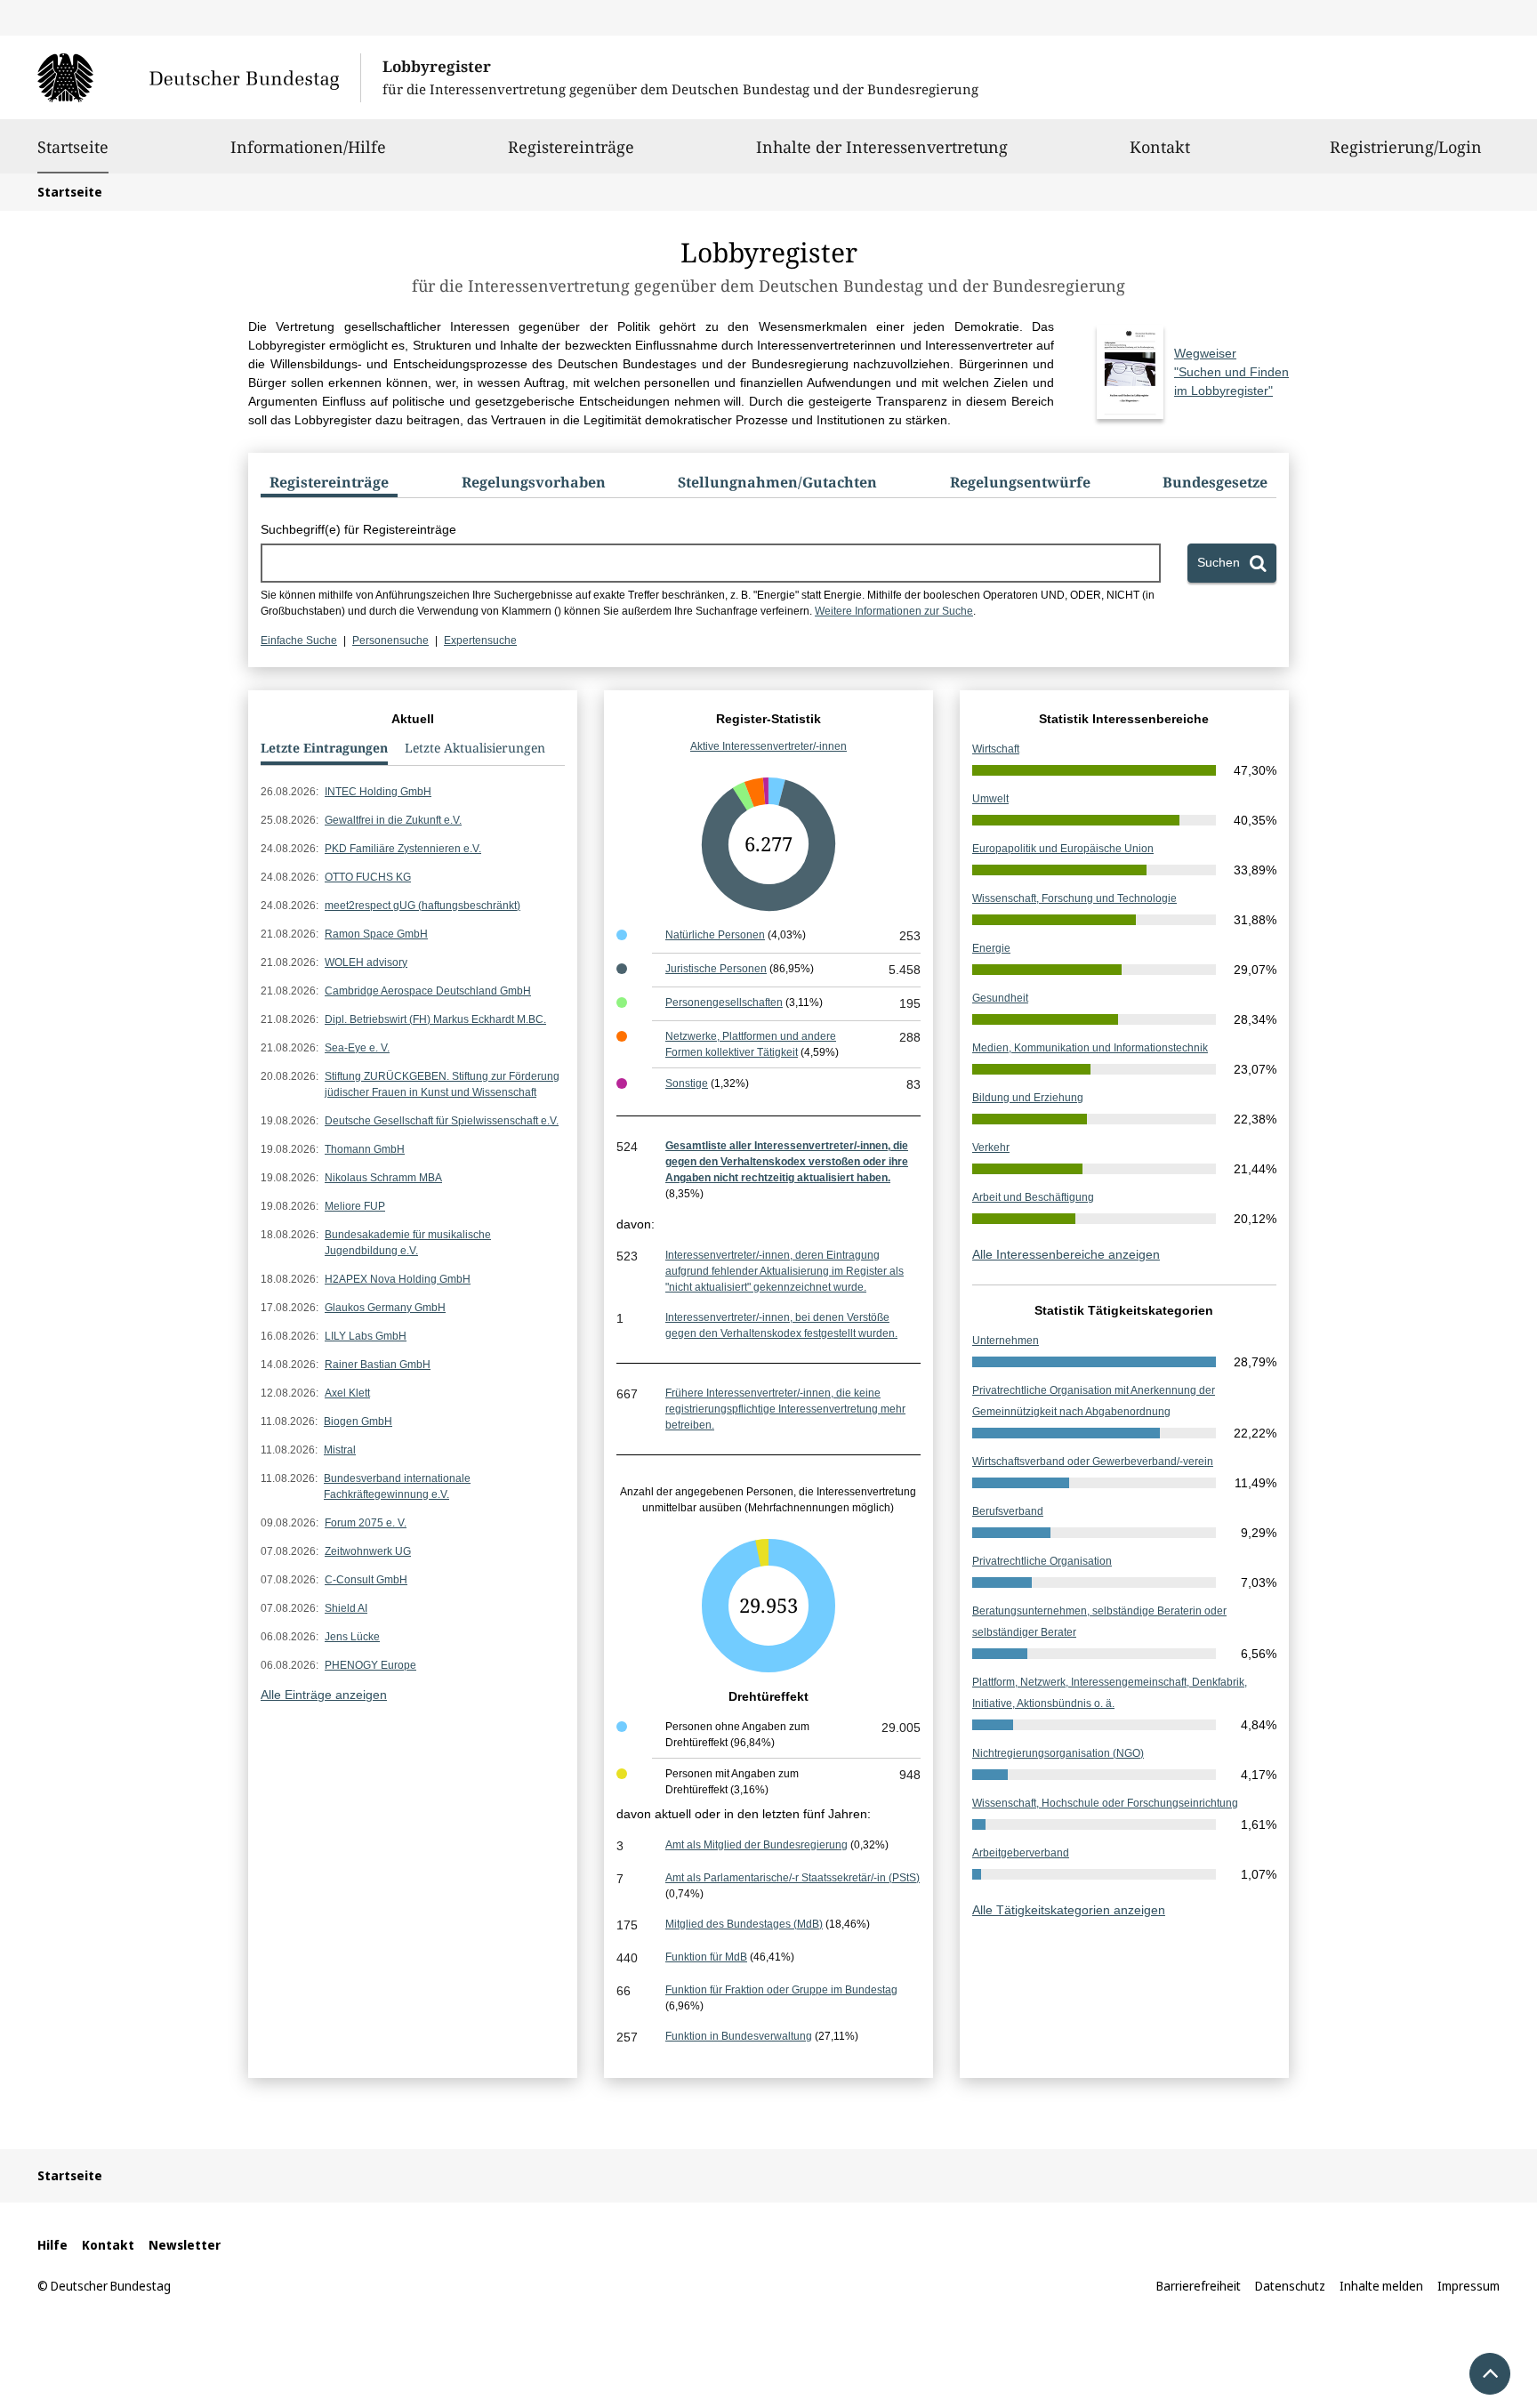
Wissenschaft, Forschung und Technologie (1074, 898)
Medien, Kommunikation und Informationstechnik (1090, 1048)
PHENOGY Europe (370, 1665)
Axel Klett (347, 1393)
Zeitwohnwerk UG (368, 1551)
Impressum (1469, 2286)
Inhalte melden (1381, 2286)
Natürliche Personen (715, 935)
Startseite (73, 146)
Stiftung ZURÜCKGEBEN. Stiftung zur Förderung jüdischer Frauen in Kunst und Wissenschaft (442, 1084)
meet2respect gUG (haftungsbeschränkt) (422, 906)
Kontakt (1160, 147)
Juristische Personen (716, 969)
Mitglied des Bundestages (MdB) (744, 1924)
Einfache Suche (299, 640)
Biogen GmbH (358, 1421)
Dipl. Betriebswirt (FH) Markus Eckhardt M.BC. (435, 1019)
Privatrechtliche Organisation (1042, 1561)
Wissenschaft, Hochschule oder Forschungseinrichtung (1105, 1803)
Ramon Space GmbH (376, 934)
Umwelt (990, 799)
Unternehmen (1006, 1341)
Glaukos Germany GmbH (385, 1308)
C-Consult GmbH (366, 1580)
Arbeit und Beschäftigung (1033, 1197)
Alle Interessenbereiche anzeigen (1066, 1254)
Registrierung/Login (1406, 147)
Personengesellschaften (724, 1003)
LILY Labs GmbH (366, 1336)
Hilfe (52, 2245)
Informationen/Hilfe (308, 147)
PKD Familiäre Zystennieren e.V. (403, 849)
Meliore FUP (355, 1206)
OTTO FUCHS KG (368, 877)
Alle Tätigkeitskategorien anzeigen (1069, 1910)
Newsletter (185, 2245)
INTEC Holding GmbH (378, 792)
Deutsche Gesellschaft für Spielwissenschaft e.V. (442, 1121)
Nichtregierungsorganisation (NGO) (1058, 1753)
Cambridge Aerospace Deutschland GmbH (428, 991)
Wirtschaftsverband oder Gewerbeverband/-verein (1093, 1462)
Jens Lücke (352, 1637)
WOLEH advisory (366, 962)
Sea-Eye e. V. (357, 1048)
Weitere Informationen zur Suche (894, 611)
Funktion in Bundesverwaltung (739, 2036)
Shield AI (346, 1608)
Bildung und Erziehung (1028, 1098)
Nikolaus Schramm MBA (383, 1178)
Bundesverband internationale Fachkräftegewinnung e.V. (397, 1486)
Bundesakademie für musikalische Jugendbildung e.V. (408, 1243)
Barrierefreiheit (1199, 2286)
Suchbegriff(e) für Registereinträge (358, 529)
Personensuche (390, 640)
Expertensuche (480, 640)
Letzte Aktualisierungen (475, 748)
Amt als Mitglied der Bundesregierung (756, 1845)
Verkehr (991, 1148)
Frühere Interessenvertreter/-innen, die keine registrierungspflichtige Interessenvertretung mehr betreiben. (785, 1409)
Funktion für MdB (706, 1957)
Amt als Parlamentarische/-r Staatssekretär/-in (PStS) (793, 1878)
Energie (991, 948)
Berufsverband (1008, 1511)
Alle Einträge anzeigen (324, 1695)
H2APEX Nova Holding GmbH (398, 1279)
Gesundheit (1000, 998)
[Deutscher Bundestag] (199, 77)
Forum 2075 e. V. (366, 1523)
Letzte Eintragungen (324, 748)
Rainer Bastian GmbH (378, 1365)
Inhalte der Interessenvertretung (882, 147)
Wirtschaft (996, 749)
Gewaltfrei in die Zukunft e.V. (393, 820)
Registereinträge (571, 147)
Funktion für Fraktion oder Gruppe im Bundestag (781, 1990)
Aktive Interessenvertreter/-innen (768, 746)
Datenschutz (1290, 2286)
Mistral (340, 1450)
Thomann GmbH (365, 1149)
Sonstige (687, 1083)
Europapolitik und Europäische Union (1063, 849)
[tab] (329, 486)
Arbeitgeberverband (1021, 1853)
